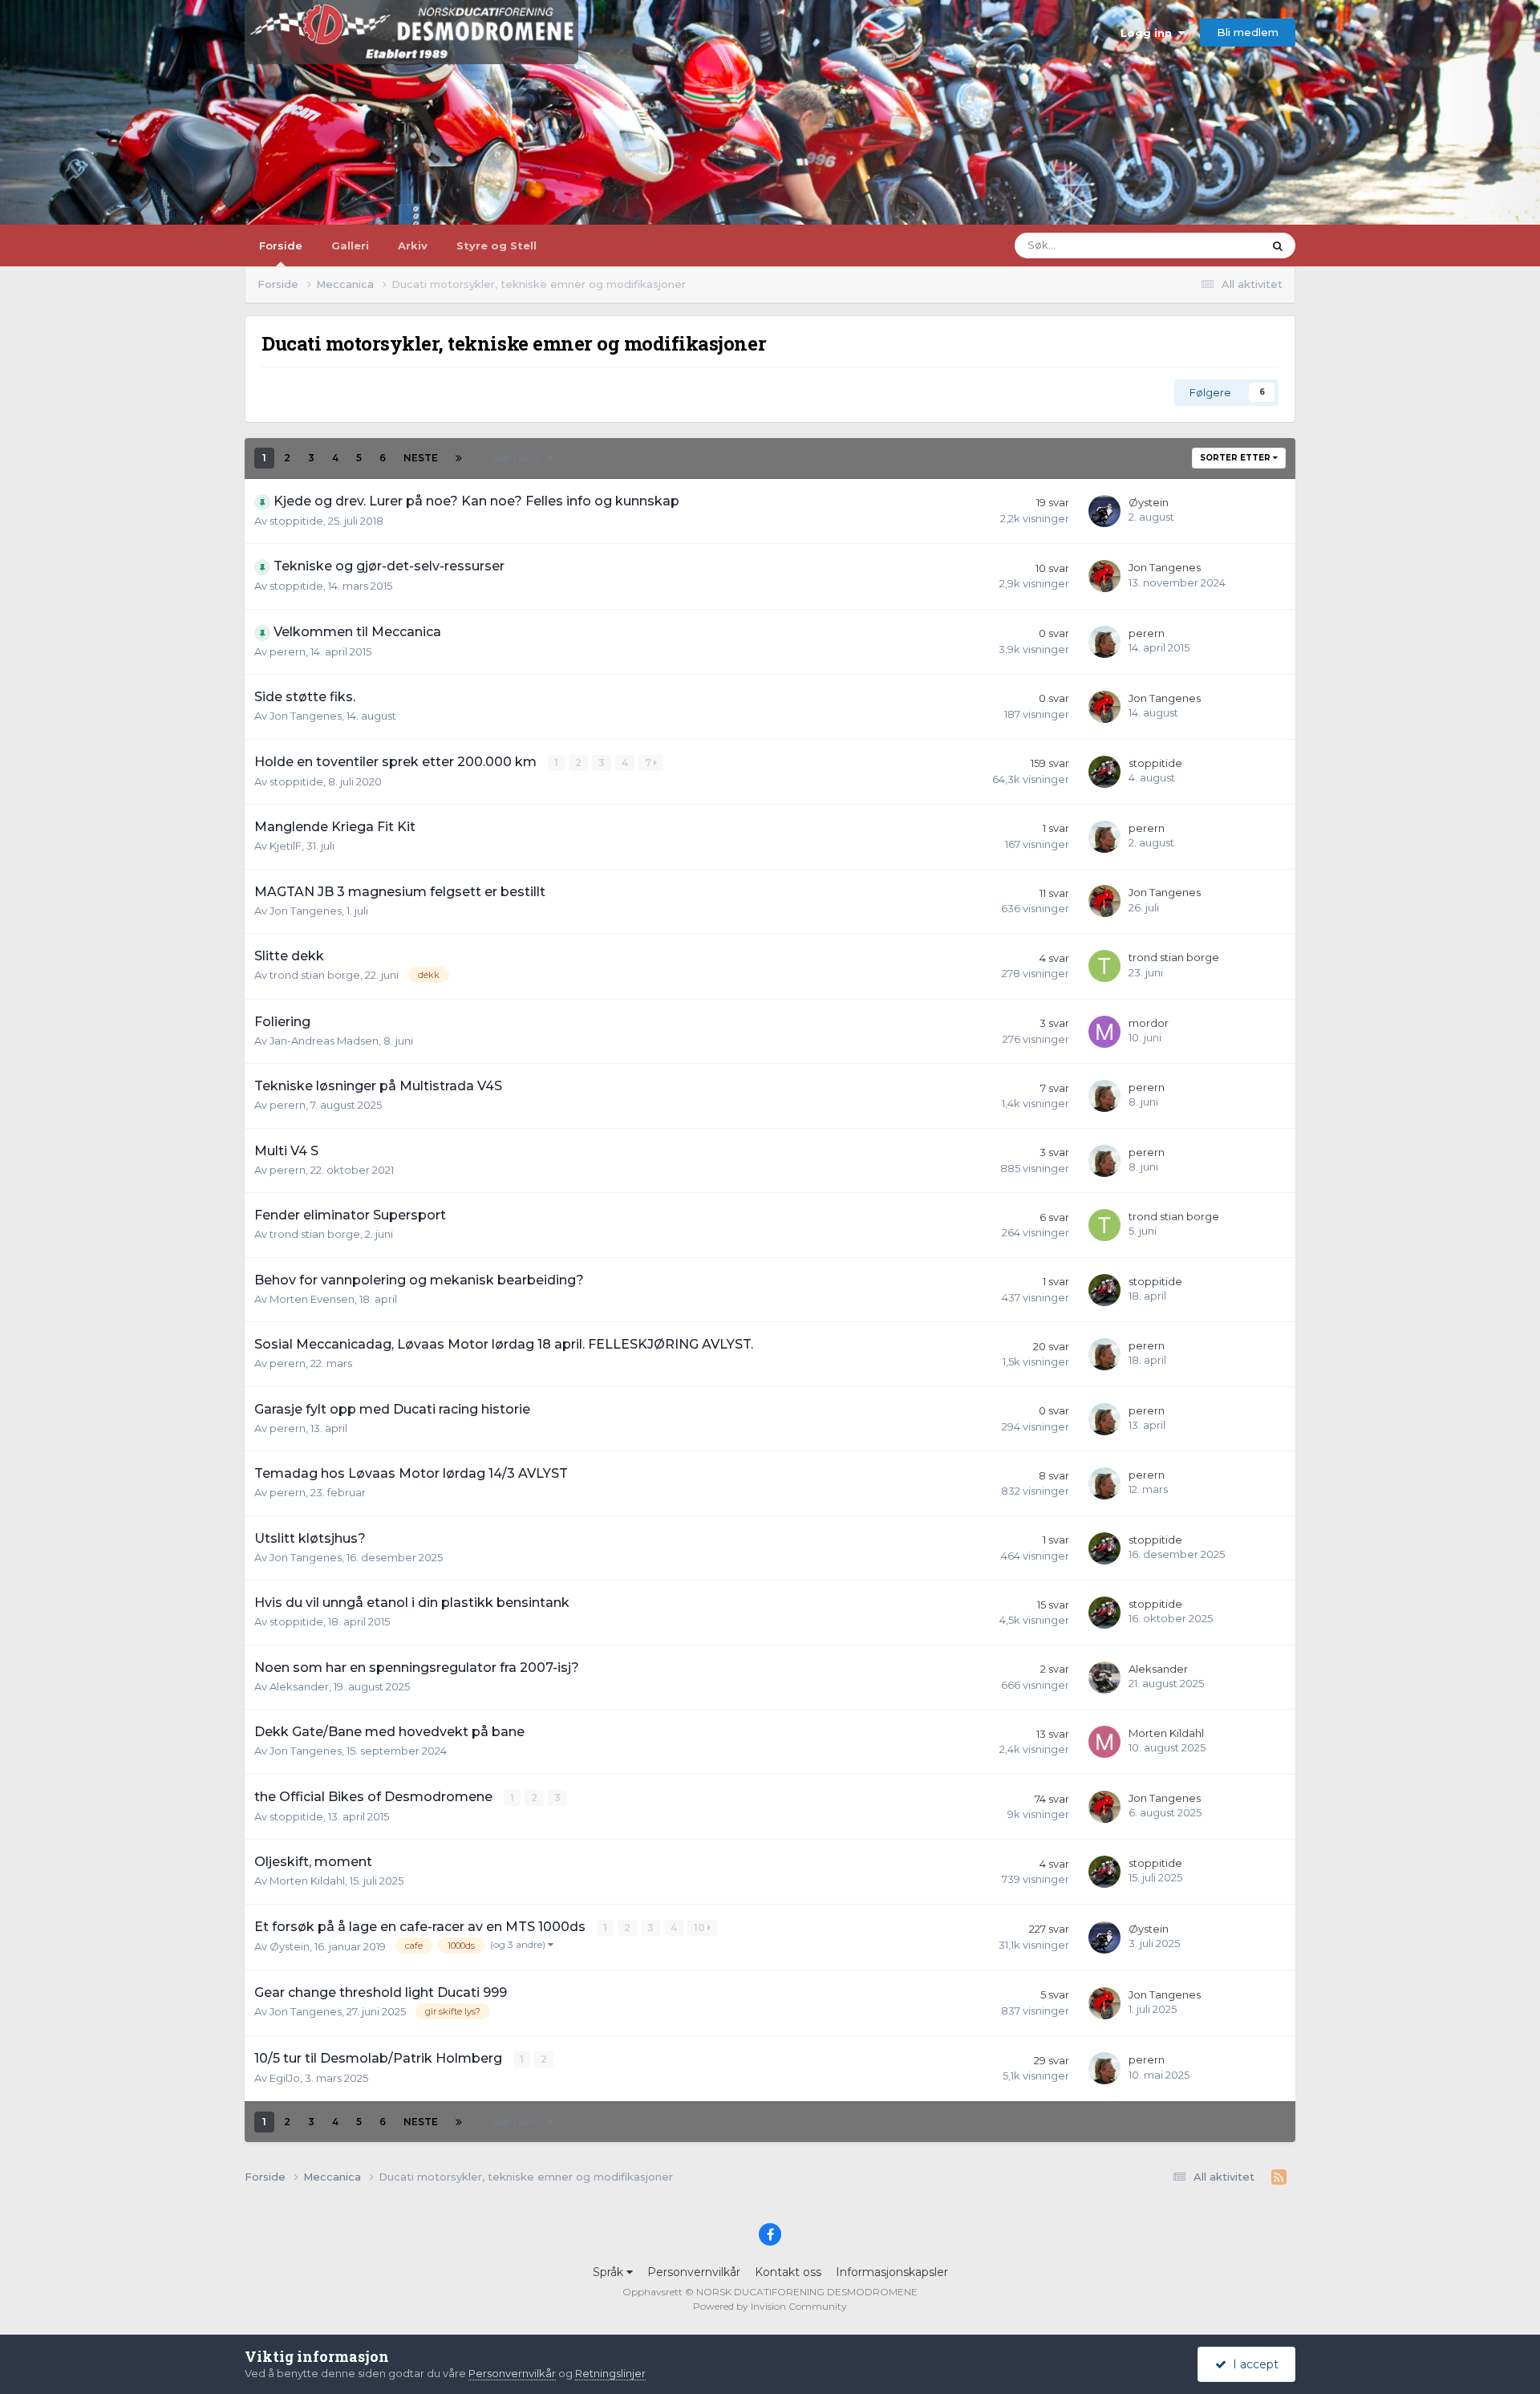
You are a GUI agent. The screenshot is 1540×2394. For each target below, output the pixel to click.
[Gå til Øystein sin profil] (1104, 511)
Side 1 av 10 (519, 458)
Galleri (350, 245)
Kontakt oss (788, 2272)
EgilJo (285, 2078)
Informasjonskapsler (892, 2272)
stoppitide (296, 521)
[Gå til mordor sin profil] (1104, 1032)
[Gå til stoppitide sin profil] (1104, 772)
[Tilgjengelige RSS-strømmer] (1279, 2177)
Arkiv (413, 245)
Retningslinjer (610, 2373)
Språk (610, 2272)
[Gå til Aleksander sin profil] (1104, 1678)
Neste (421, 458)
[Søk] (1278, 245)
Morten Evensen (312, 1299)
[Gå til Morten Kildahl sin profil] (1104, 1742)
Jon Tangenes (1165, 567)
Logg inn (1149, 33)
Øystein (1149, 502)
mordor (1149, 1023)
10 (701, 1927)
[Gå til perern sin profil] (1104, 642)
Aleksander (299, 1686)
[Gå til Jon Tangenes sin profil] (1104, 576)
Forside (281, 245)
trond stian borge (315, 975)
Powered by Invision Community (770, 2306)
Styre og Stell (496, 245)
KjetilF (286, 846)
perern (288, 651)
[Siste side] (459, 458)
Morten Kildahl (1166, 1733)
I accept (1252, 2364)
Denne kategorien (1197, 245)
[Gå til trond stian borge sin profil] (1104, 966)
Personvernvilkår (694, 2272)
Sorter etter (1236, 458)
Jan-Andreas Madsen (324, 1041)
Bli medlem (1248, 32)
